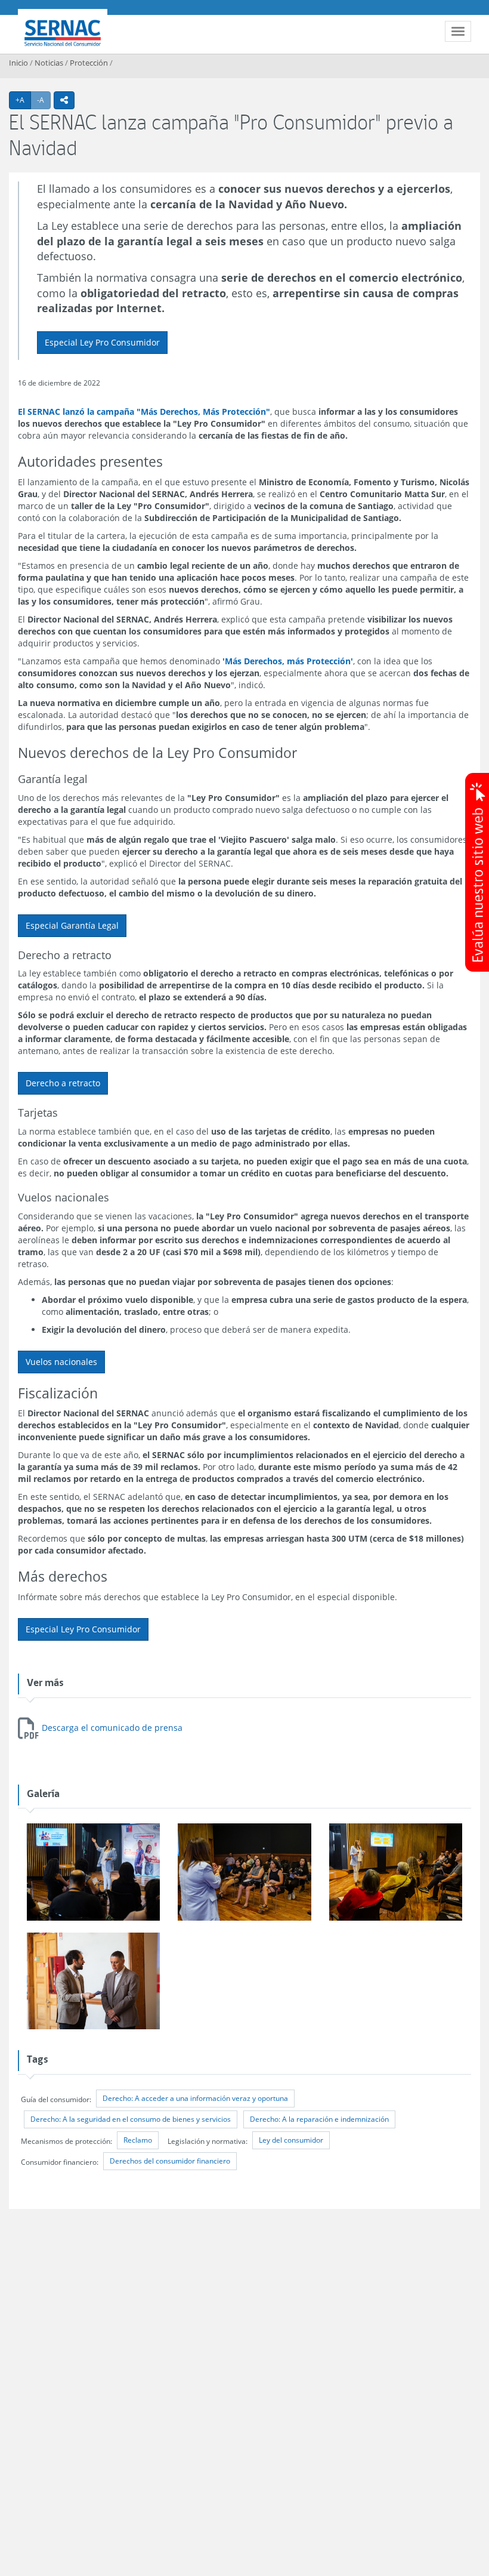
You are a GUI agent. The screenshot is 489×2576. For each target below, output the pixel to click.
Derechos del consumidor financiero (170, 2161)
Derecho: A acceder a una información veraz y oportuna (195, 2098)
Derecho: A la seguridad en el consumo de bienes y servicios (131, 2119)
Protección (89, 63)
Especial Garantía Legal (72, 925)
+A (23, 100)
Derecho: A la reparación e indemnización (319, 2119)
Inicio (18, 63)
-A (44, 100)
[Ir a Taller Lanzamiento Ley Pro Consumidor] (93, 1873)
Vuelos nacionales (61, 1362)
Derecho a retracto (63, 1083)
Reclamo (138, 2140)
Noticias (49, 63)
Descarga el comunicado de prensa (112, 1728)
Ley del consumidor (291, 2140)
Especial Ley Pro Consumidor (102, 342)
